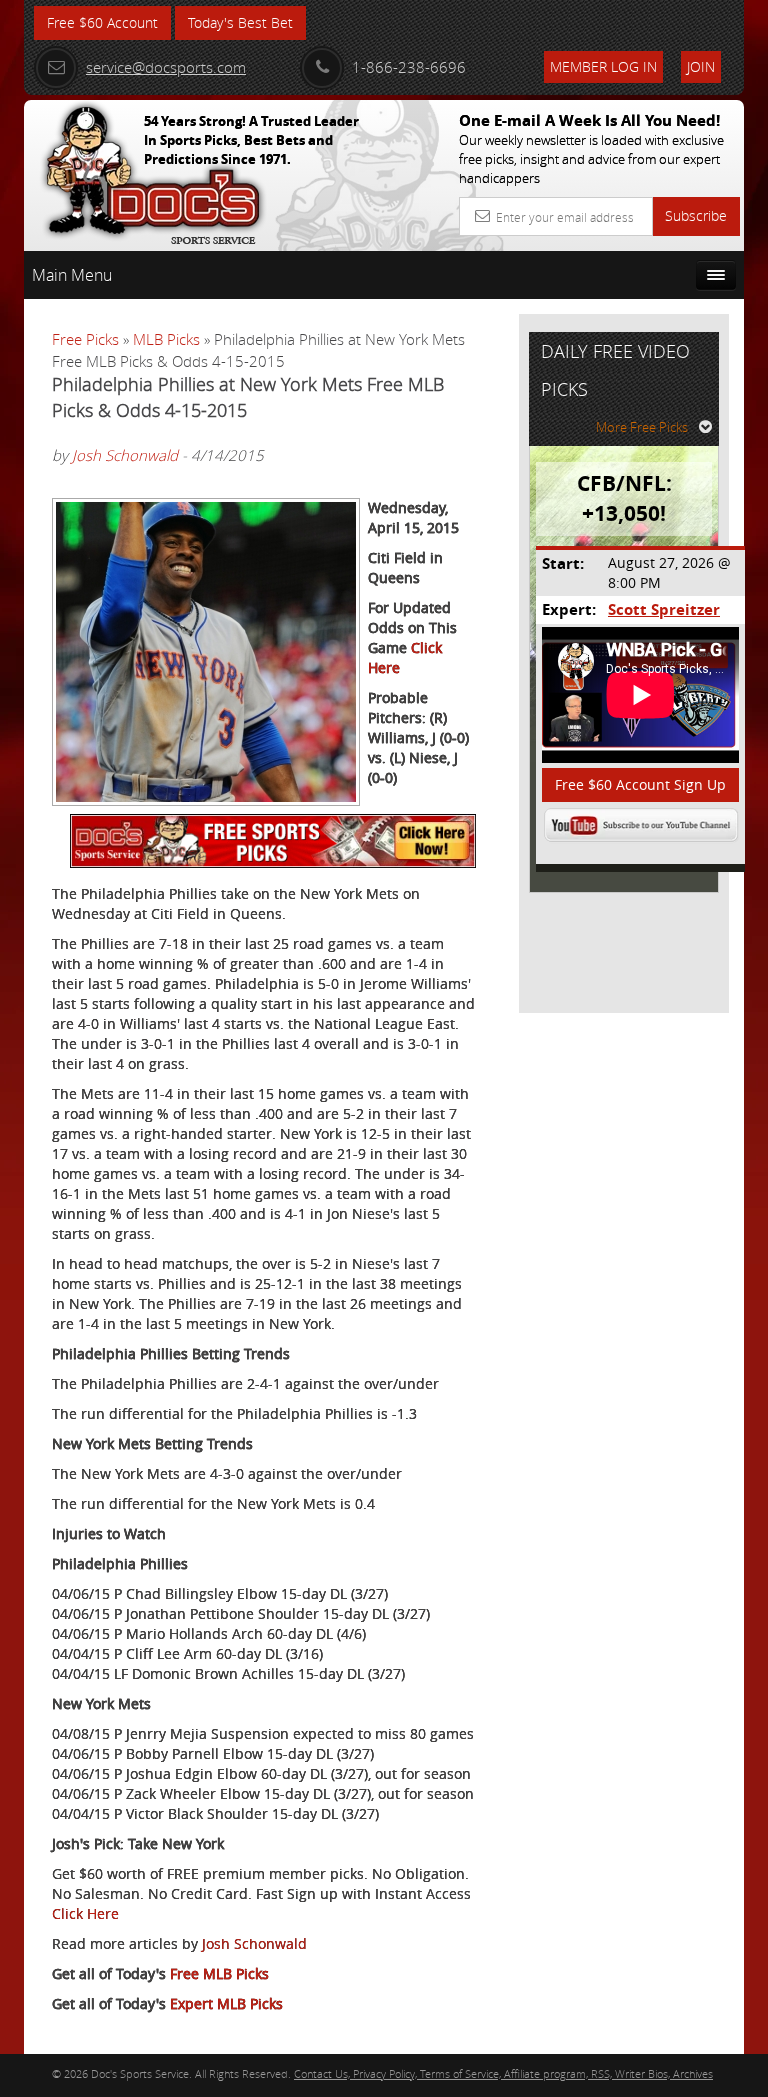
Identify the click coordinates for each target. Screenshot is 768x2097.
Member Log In (603, 66)
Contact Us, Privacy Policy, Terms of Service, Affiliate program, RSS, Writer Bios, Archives (503, 2073)
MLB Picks (166, 339)
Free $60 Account (102, 22)
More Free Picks (642, 427)
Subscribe (696, 215)
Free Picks (85, 339)
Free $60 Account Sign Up (640, 784)
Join (701, 66)
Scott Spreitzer (664, 609)
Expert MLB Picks (226, 2003)
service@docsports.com (166, 67)
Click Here (85, 1913)
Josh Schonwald (125, 455)
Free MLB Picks (219, 1973)
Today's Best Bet (240, 22)
